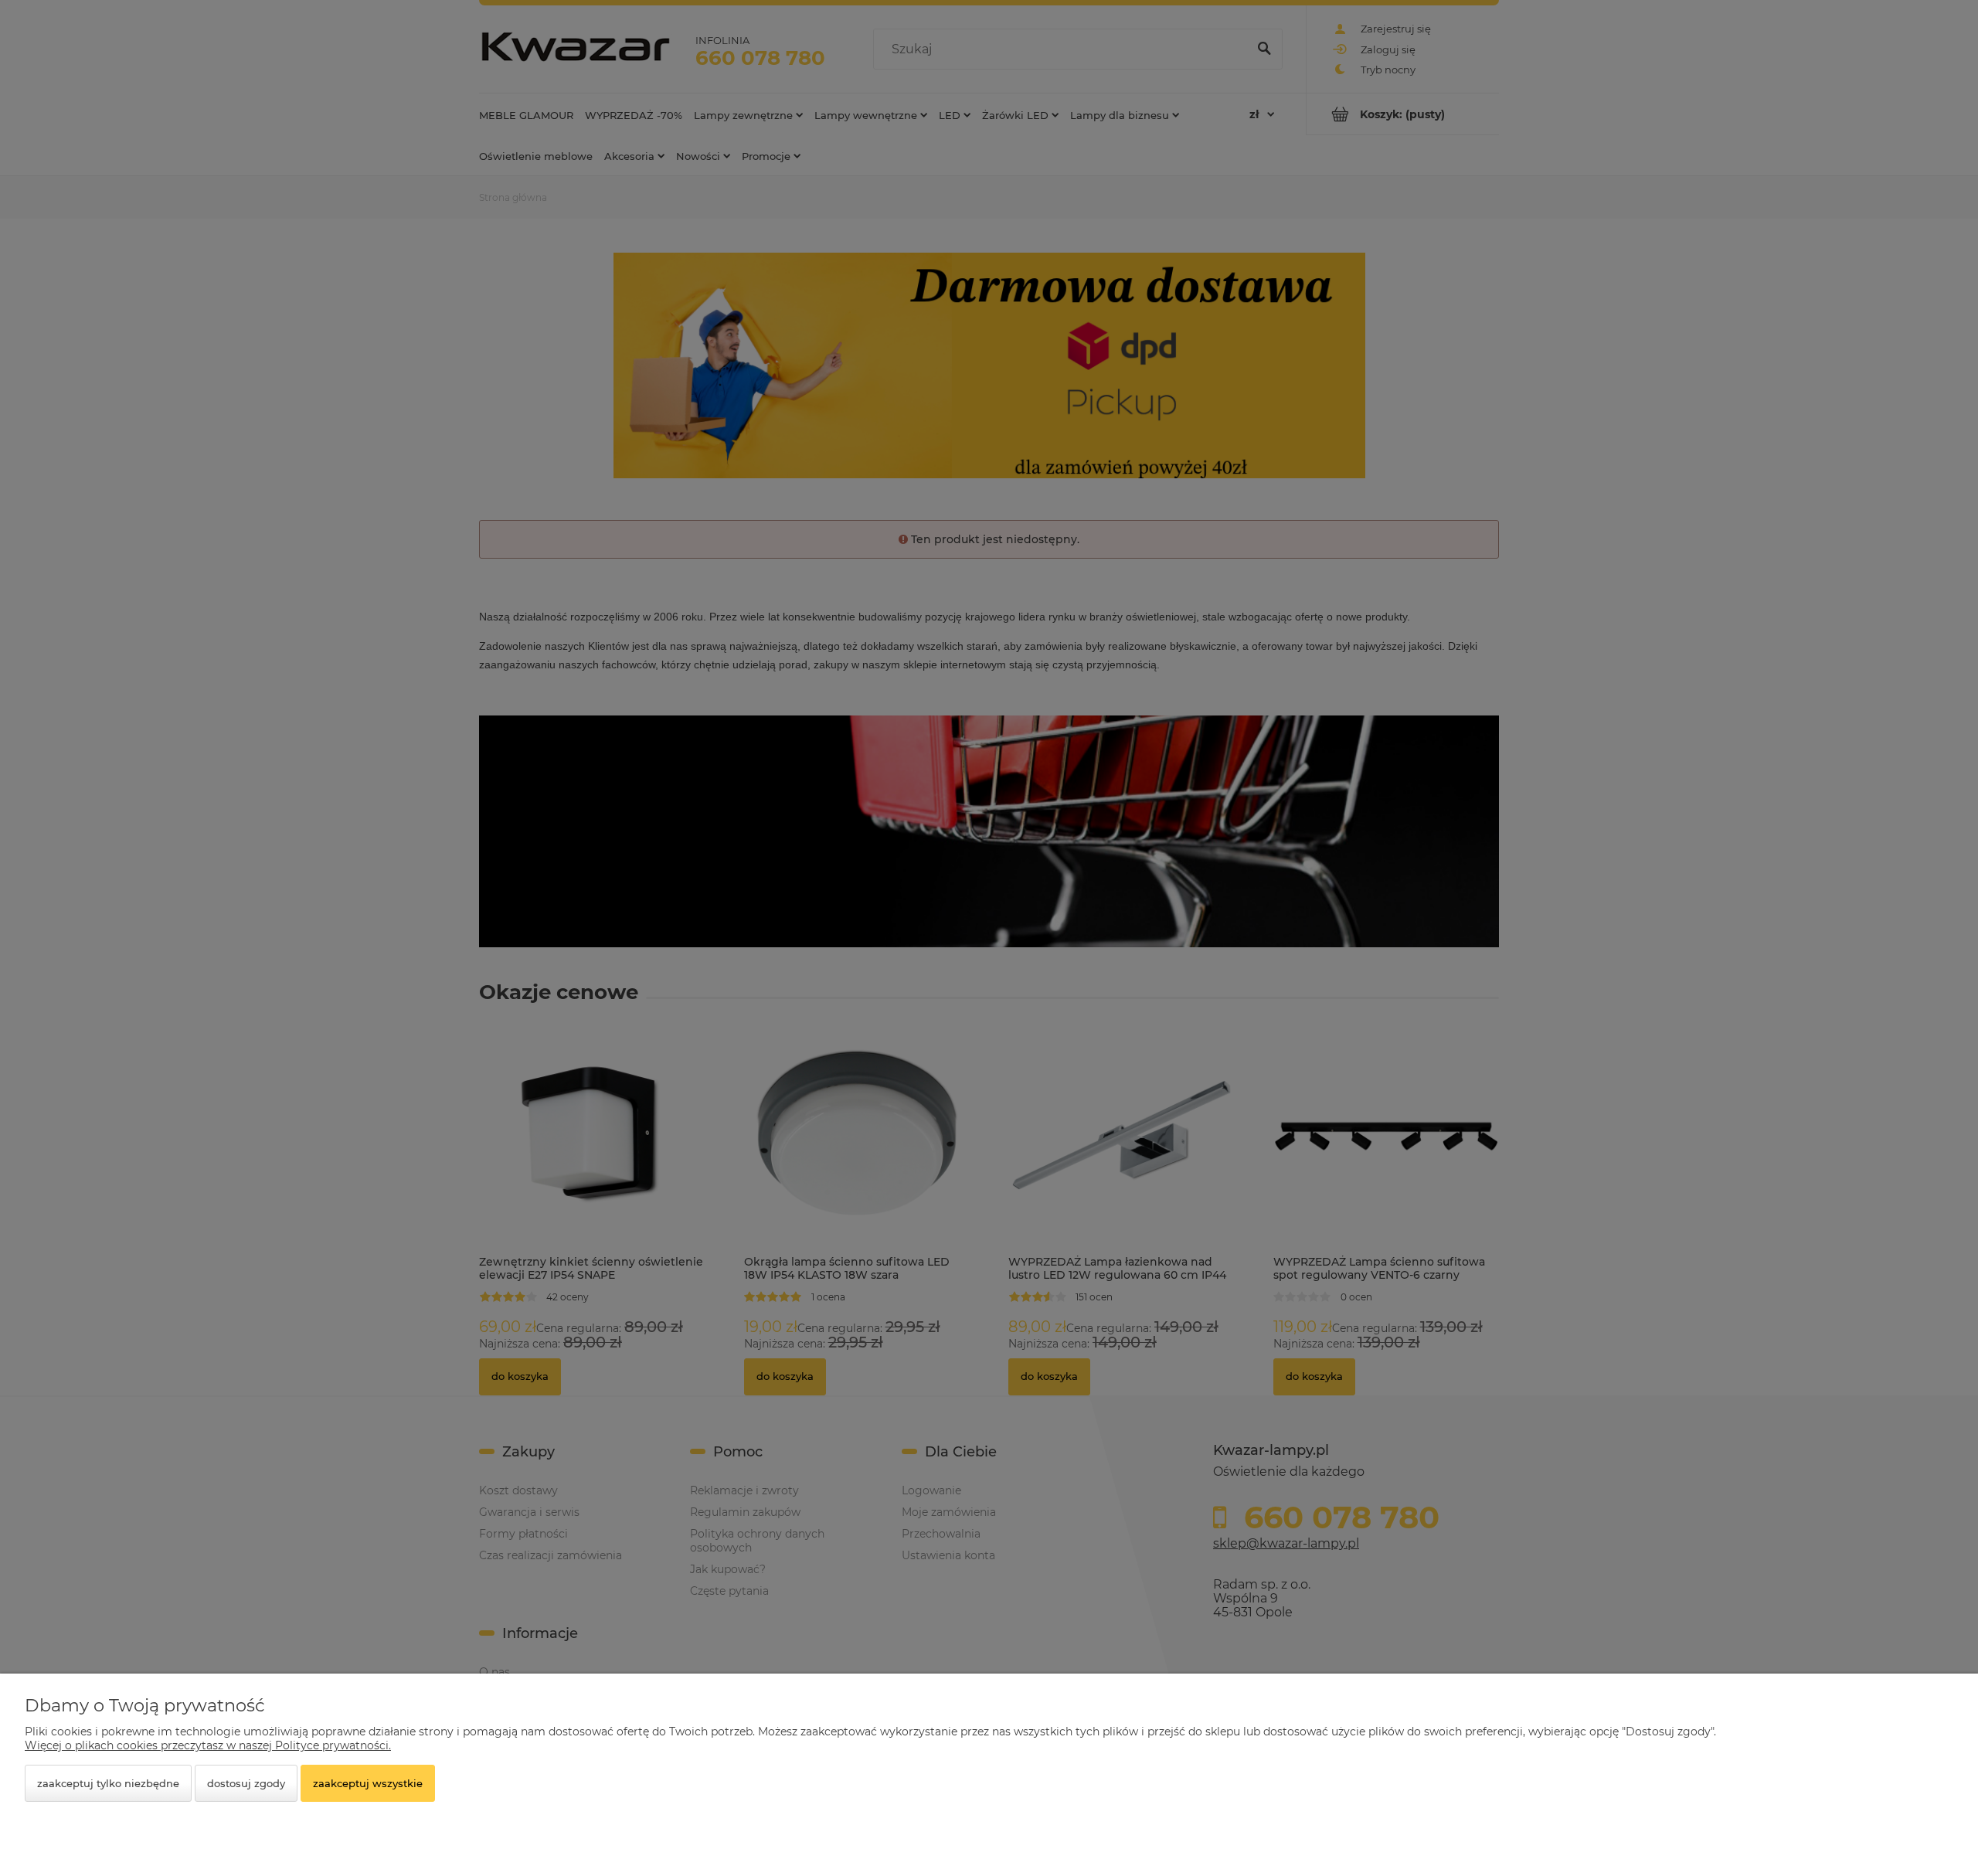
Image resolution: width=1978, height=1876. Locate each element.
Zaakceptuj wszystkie (368, 1783)
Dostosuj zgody (246, 1783)
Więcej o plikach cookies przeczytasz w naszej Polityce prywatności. (208, 1745)
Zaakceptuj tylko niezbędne (108, 1783)
